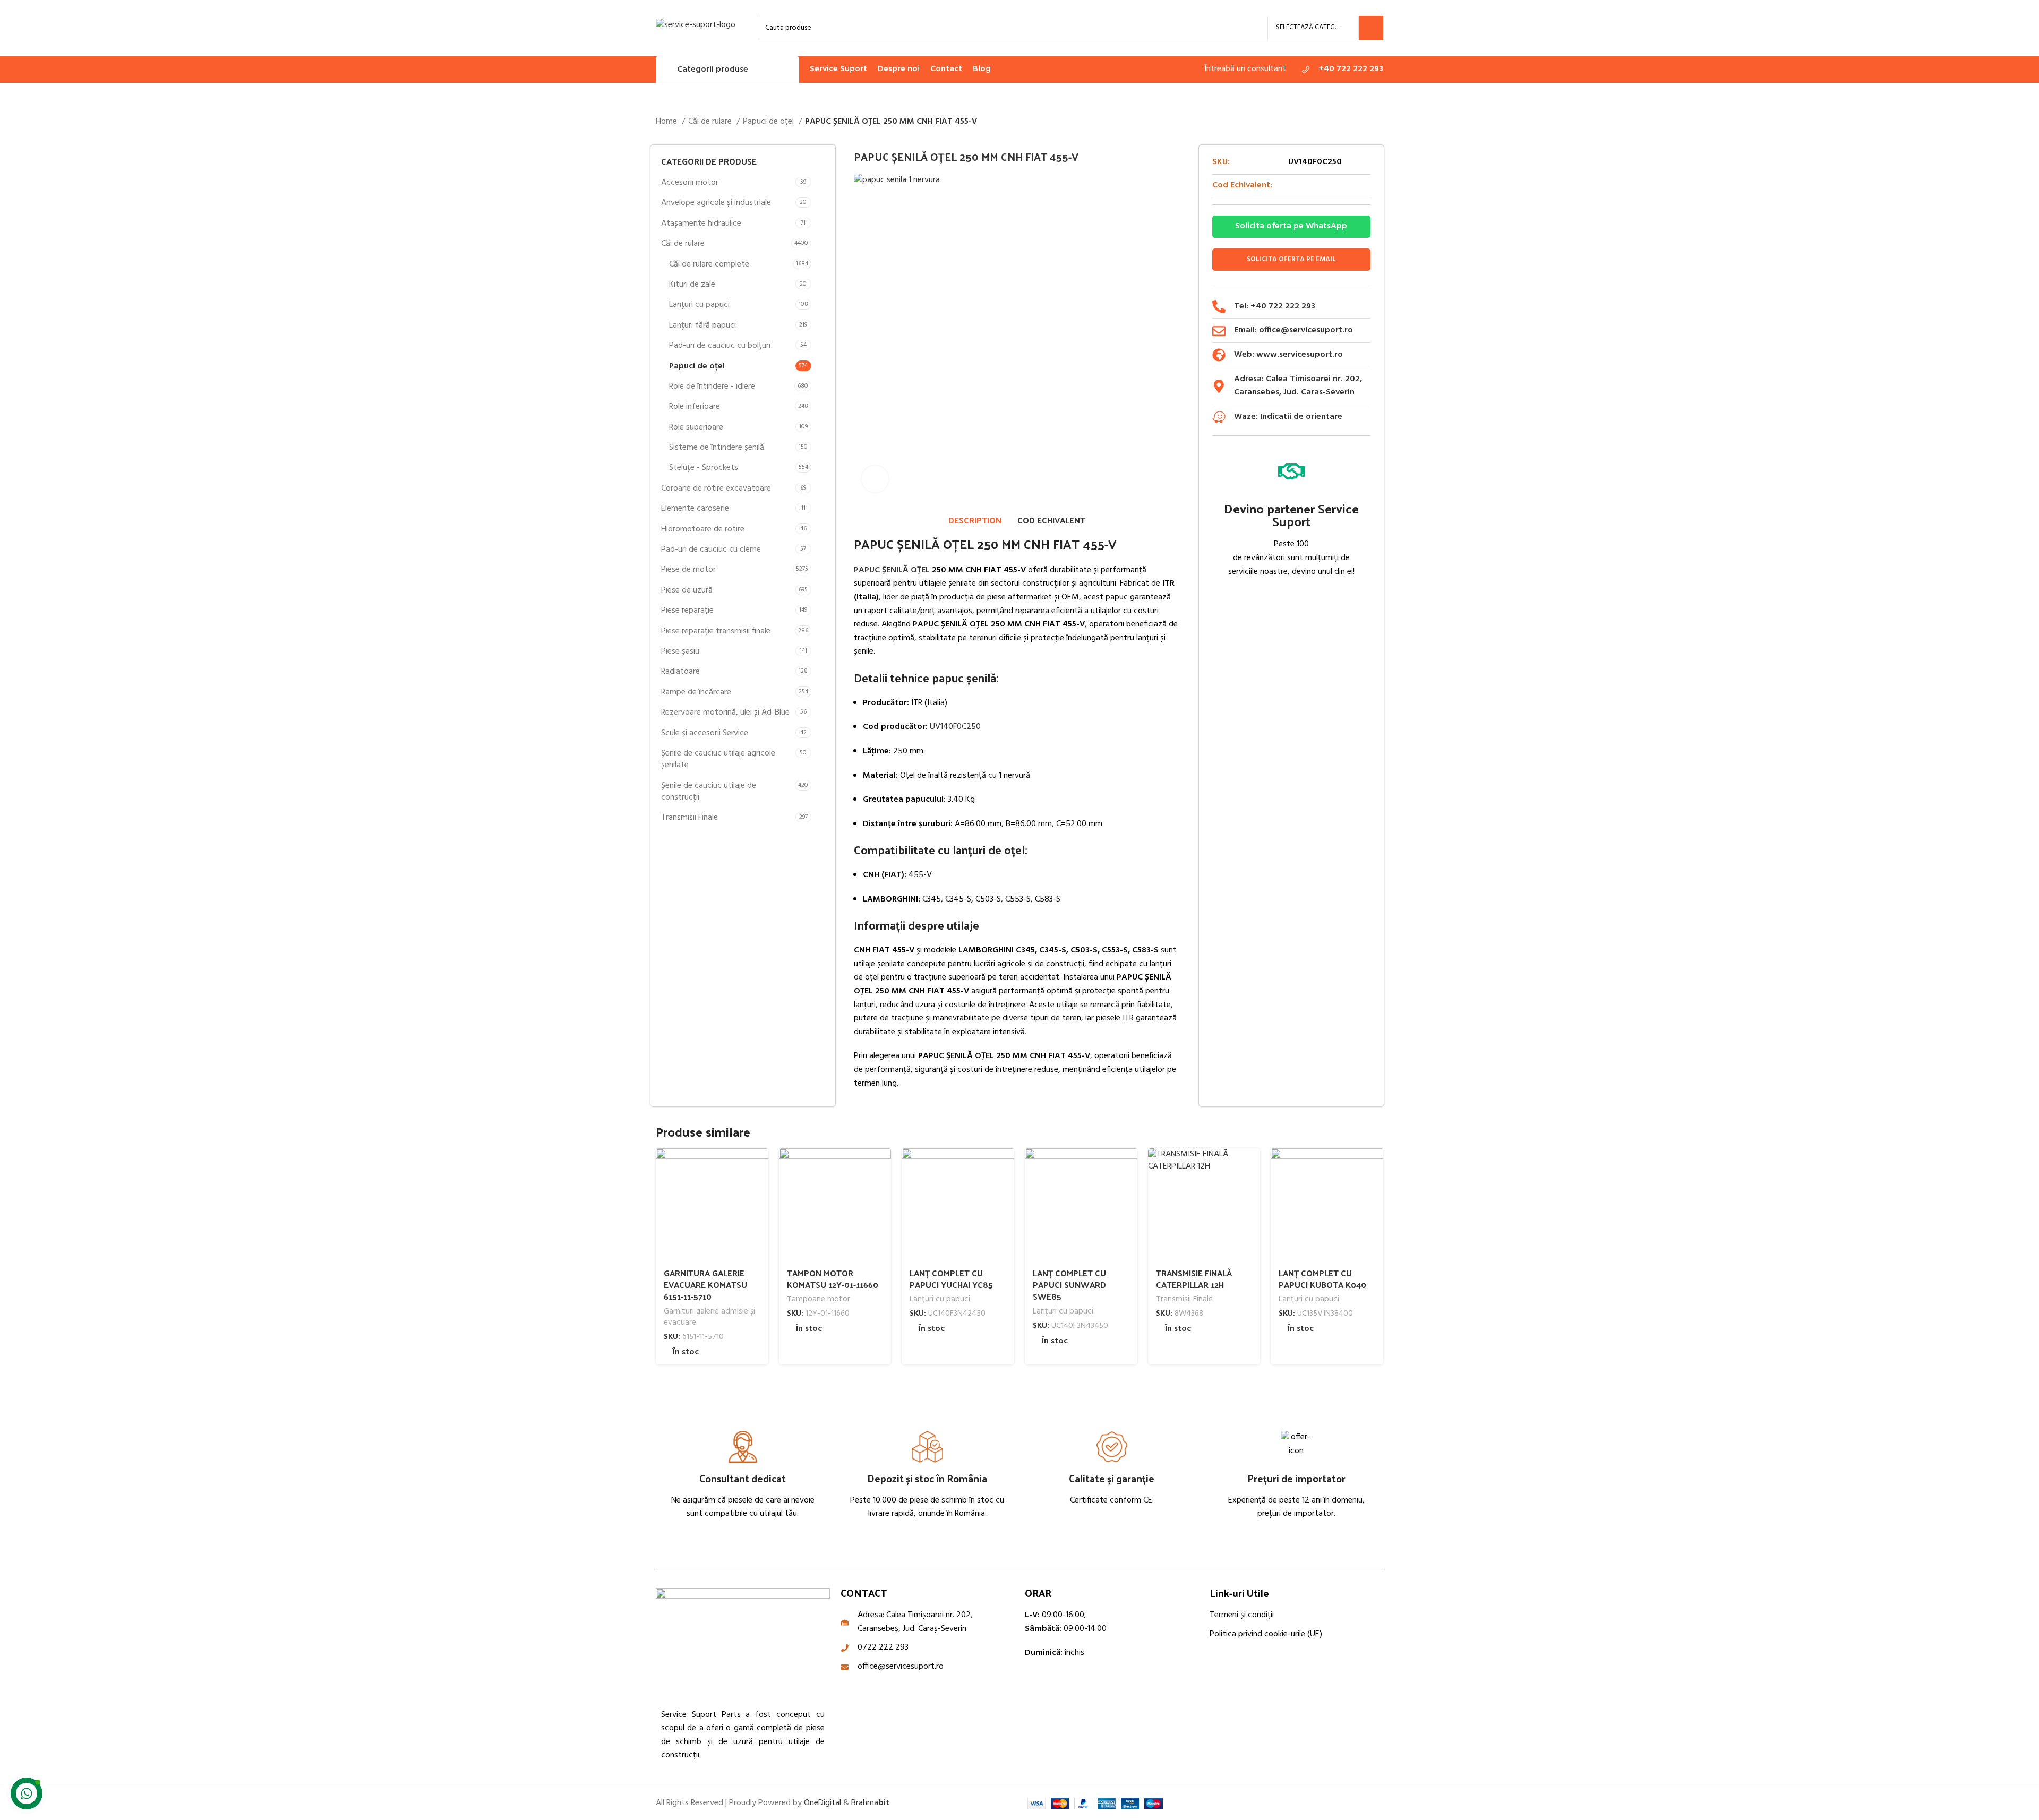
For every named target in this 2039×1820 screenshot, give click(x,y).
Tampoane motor (819, 1299)
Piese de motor (688, 570)
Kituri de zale (692, 285)
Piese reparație (687, 611)
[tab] (975, 520)
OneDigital (823, 1803)
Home (667, 122)
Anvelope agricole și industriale (716, 203)
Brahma (870, 1803)
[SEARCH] (1371, 28)
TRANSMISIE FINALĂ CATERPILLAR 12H (1194, 1279)
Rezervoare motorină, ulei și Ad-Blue (725, 712)
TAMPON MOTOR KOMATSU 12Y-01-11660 (833, 1279)
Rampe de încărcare (696, 692)
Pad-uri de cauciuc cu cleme (711, 550)
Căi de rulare (711, 122)
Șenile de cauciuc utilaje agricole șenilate (718, 759)
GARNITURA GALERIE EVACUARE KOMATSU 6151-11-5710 (705, 1285)
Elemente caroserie (695, 509)
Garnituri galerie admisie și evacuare (709, 1317)
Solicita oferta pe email (1291, 259)
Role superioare (696, 427)
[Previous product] (1357, 122)
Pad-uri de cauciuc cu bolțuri (720, 346)
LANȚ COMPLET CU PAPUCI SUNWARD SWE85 (1069, 1285)
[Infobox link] (1341, 70)
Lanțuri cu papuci (699, 305)
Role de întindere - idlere (712, 387)
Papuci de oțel (769, 122)
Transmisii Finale (689, 818)
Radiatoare (680, 672)
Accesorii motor (690, 183)
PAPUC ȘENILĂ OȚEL (892, 570)
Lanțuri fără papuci (702, 325)
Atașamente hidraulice (701, 224)
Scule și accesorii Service (705, 733)
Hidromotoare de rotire (703, 529)
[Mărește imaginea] (875, 479)
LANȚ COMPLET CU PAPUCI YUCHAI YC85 (951, 1279)
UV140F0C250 (955, 727)
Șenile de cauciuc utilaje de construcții (709, 792)
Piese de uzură (687, 590)
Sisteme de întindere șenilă (717, 448)
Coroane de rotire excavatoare (716, 488)
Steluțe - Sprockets (704, 468)
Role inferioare (695, 407)
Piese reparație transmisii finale (716, 631)
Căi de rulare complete (709, 264)
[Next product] (1378, 122)
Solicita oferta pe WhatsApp (1291, 226)
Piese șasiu (680, 651)
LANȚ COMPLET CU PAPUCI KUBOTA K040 (1322, 1279)
